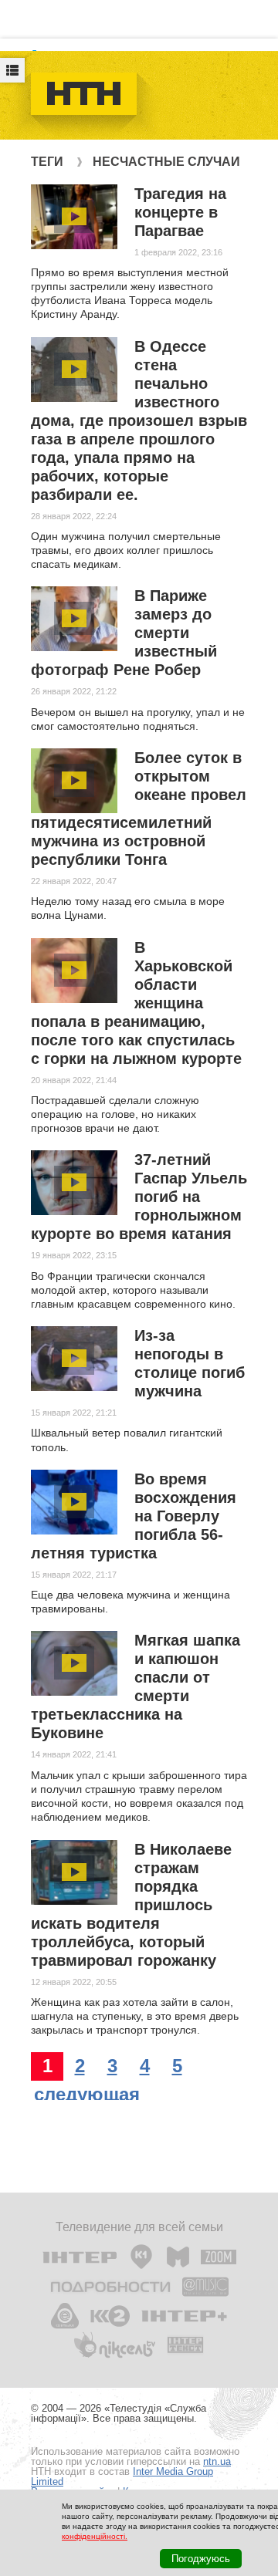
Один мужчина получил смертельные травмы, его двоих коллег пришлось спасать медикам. (126, 550)
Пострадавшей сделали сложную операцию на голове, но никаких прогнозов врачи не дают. (115, 1114)
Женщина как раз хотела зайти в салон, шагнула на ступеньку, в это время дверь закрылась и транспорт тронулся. (135, 2016)
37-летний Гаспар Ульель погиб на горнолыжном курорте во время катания (139, 1197)
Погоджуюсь (201, 2559)
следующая (87, 2094)
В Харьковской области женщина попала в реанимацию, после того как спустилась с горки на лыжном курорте (136, 1003)
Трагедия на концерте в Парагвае (180, 212)
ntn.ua (217, 2461)
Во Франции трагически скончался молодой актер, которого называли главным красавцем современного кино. (133, 1290)
